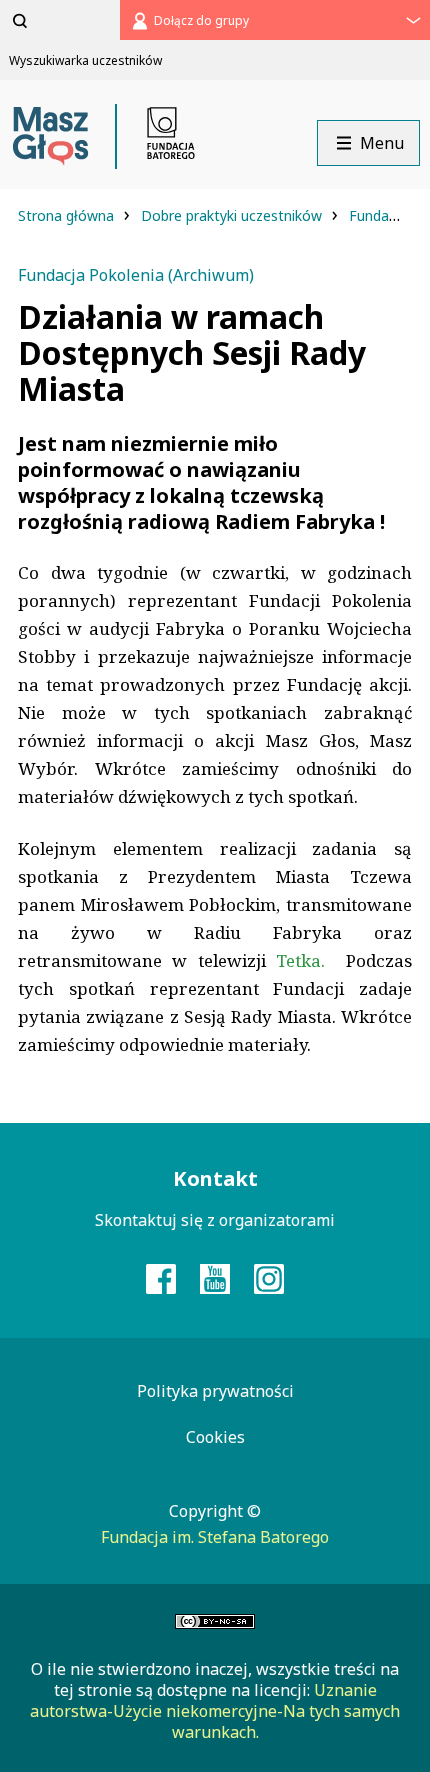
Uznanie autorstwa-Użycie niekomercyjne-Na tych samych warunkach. (215, 1711)
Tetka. (311, 960)
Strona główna (68, 215)
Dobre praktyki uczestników (233, 215)
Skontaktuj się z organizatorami (215, 1220)
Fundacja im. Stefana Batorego (215, 1537)
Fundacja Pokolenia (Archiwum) (136, 275)
